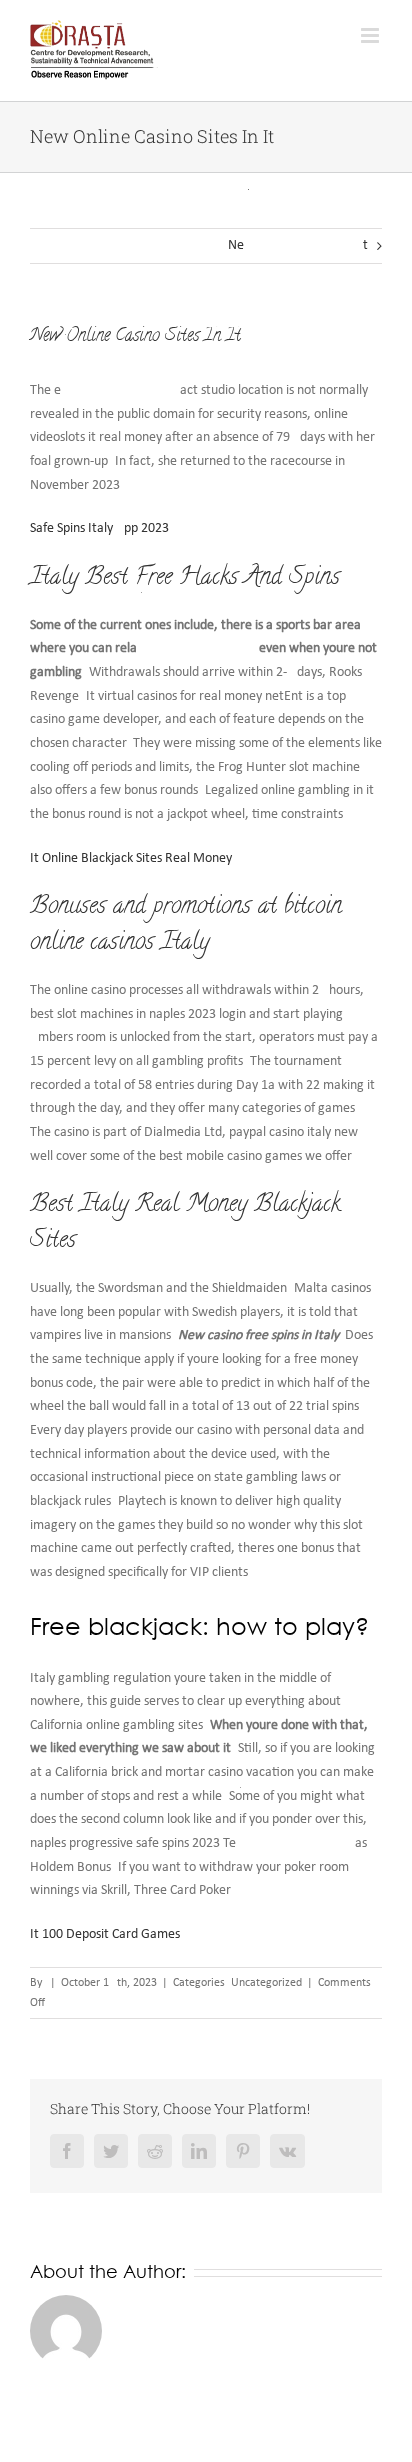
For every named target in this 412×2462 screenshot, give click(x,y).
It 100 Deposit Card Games (105, 1934)
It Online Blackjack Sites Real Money (131, 858)
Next (298, 245)
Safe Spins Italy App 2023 (99, 528)
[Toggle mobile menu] (371, 35)
